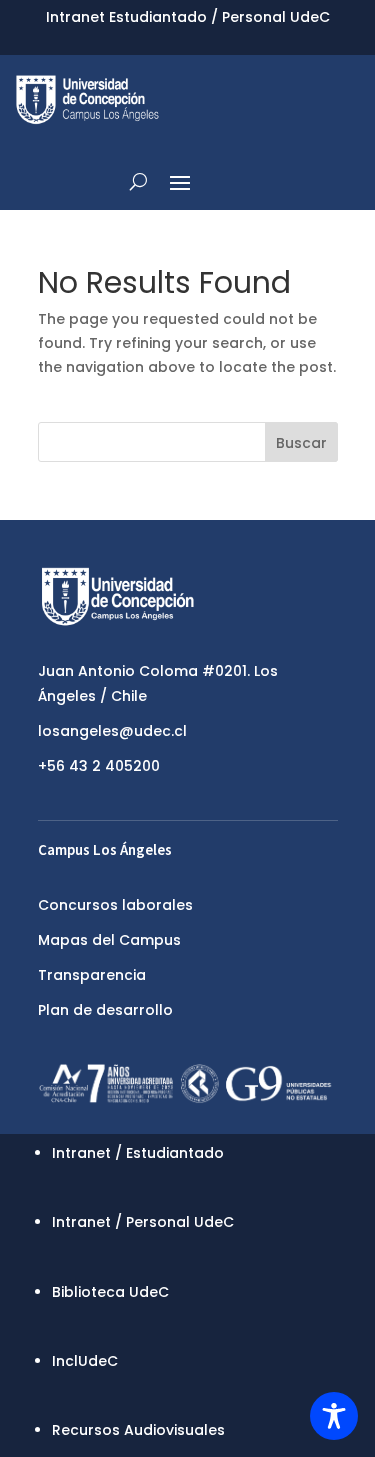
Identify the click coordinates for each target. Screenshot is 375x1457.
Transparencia (92, 975)
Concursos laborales (115, 905)
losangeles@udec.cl (112, 731)
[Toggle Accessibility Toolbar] (334, 1416)
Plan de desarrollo (105, 1010)
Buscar (301, 443)
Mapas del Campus (109, 940)
